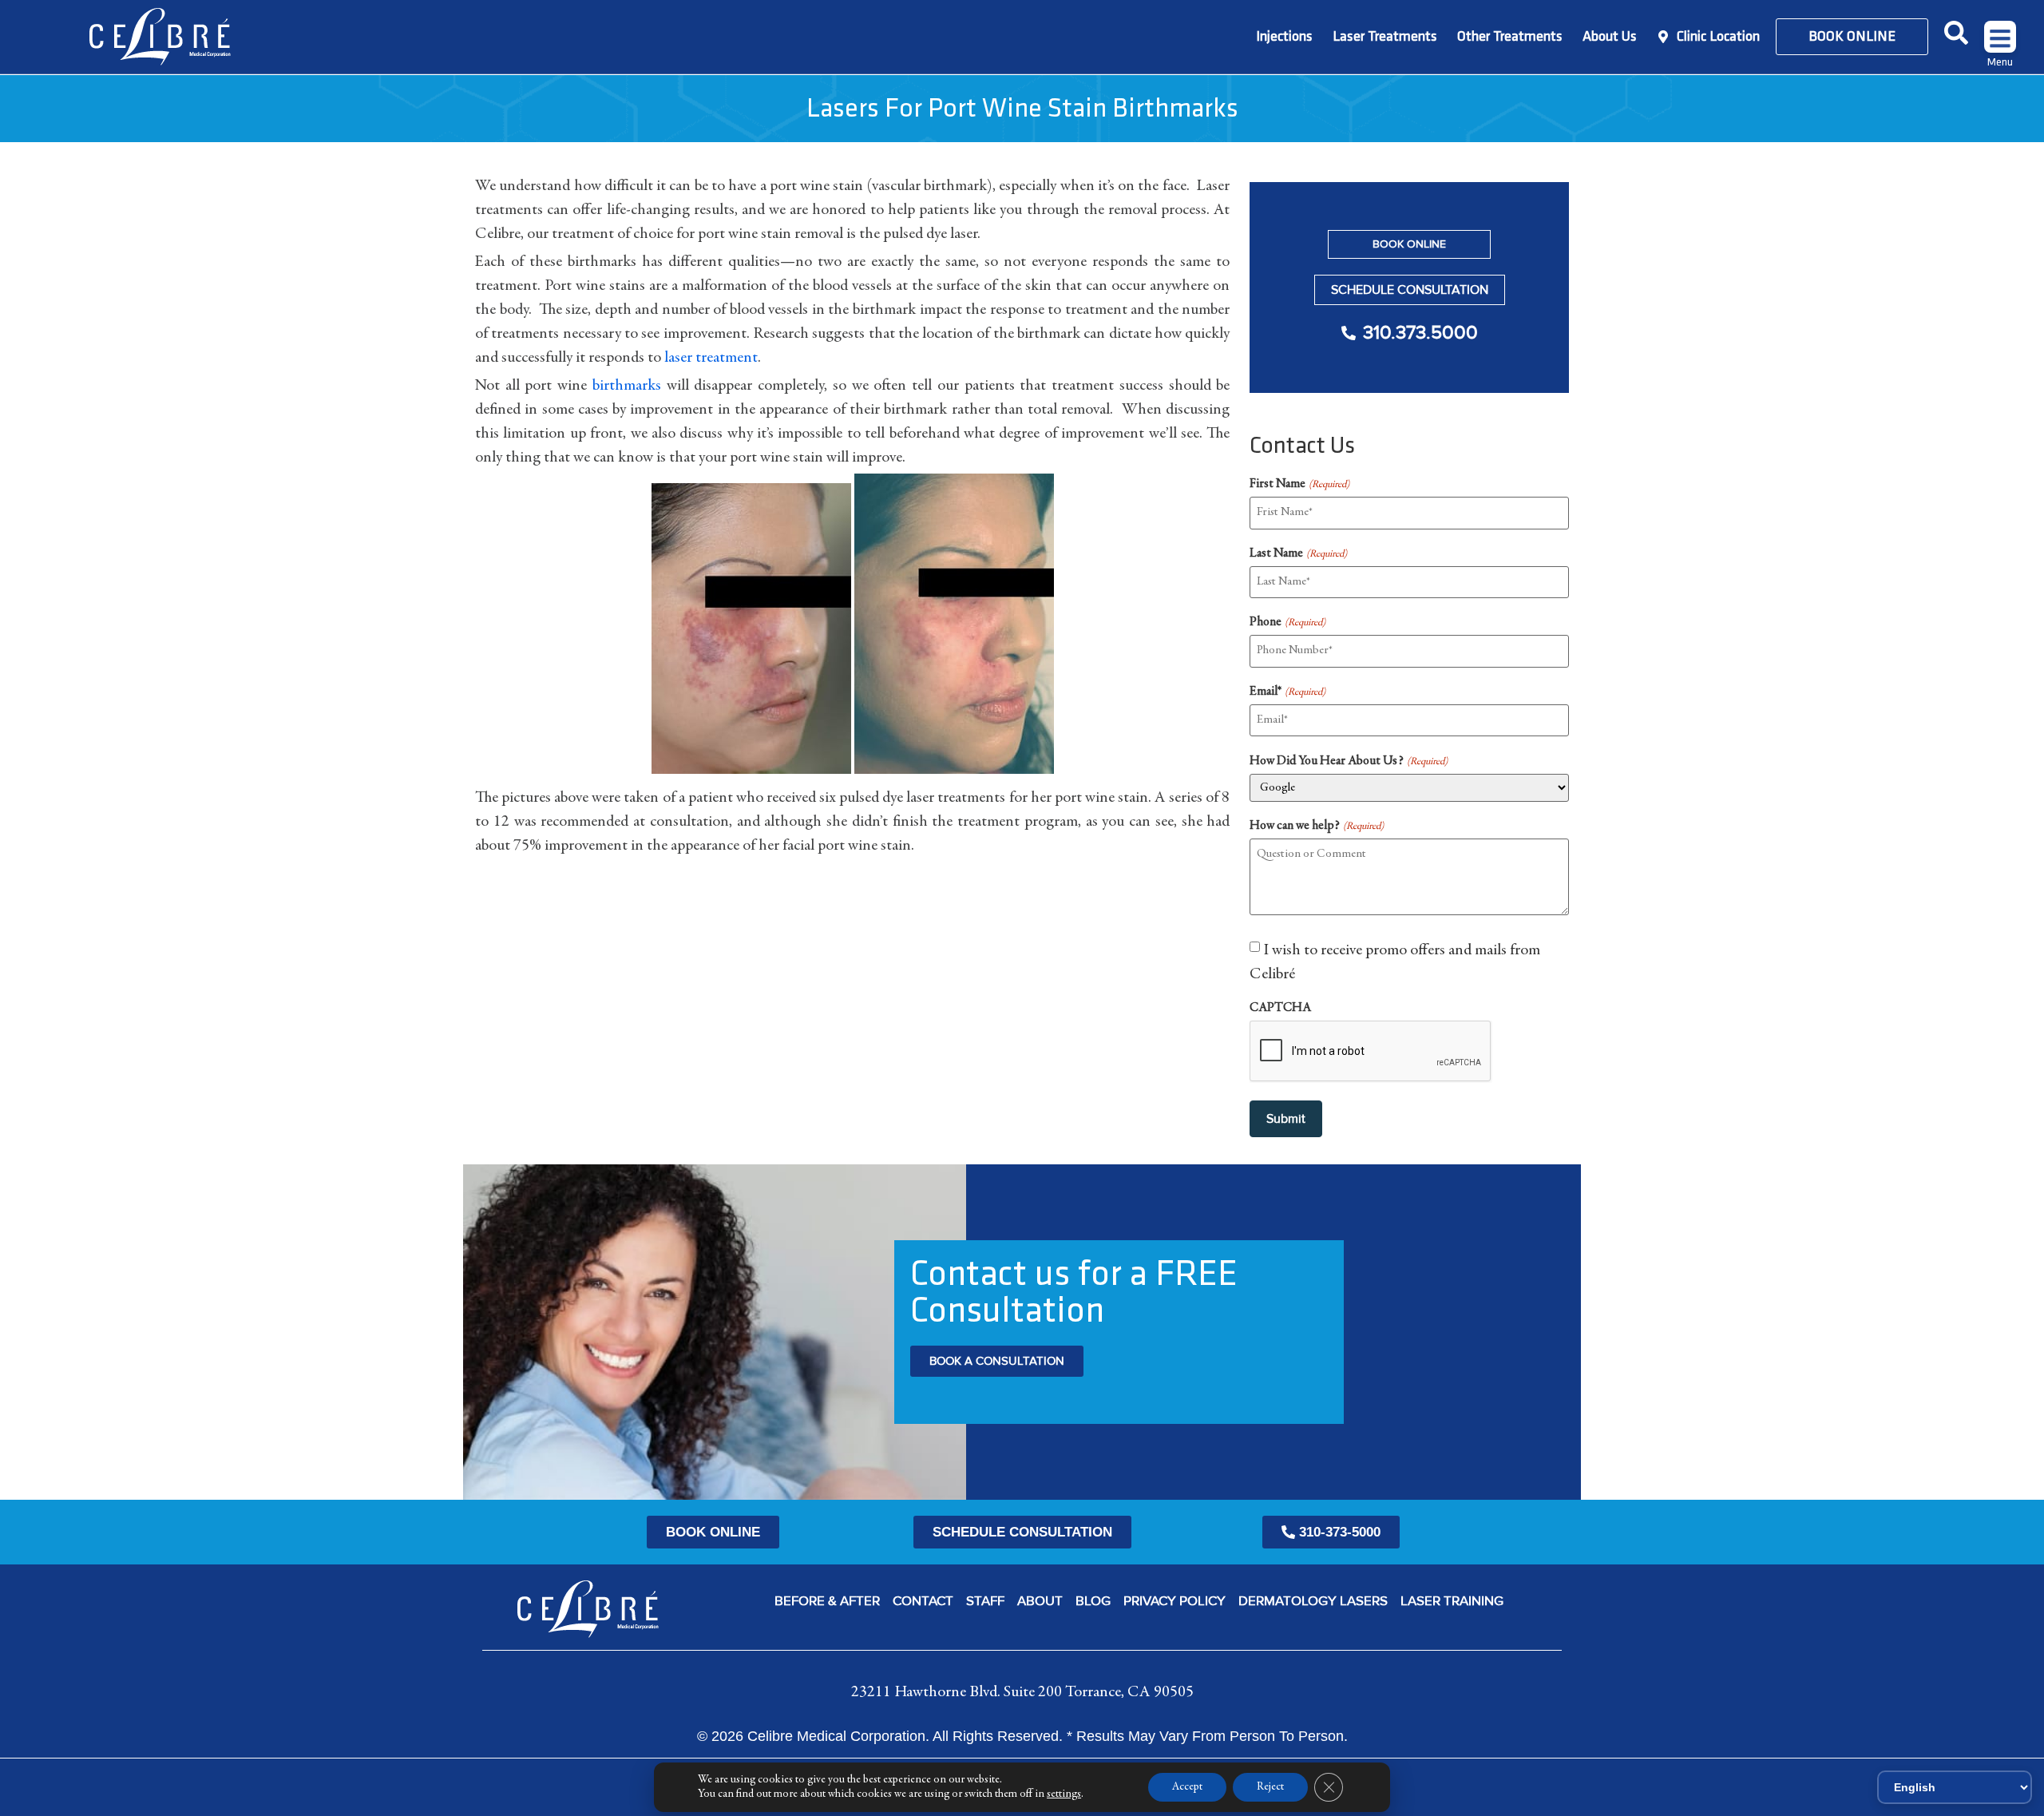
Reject (1270, 1787)
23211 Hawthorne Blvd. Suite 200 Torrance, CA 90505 (1022, 1692)
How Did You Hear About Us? (1348, 761)
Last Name (1298, 553)
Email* (1287, 692)
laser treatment (711, 358)
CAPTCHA (1280, 1008)
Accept (1187, 1787)
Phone (1287, 622)
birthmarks (627, 386)
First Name (1299, 484)
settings (1064, 1794)
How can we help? (1316, 826)
